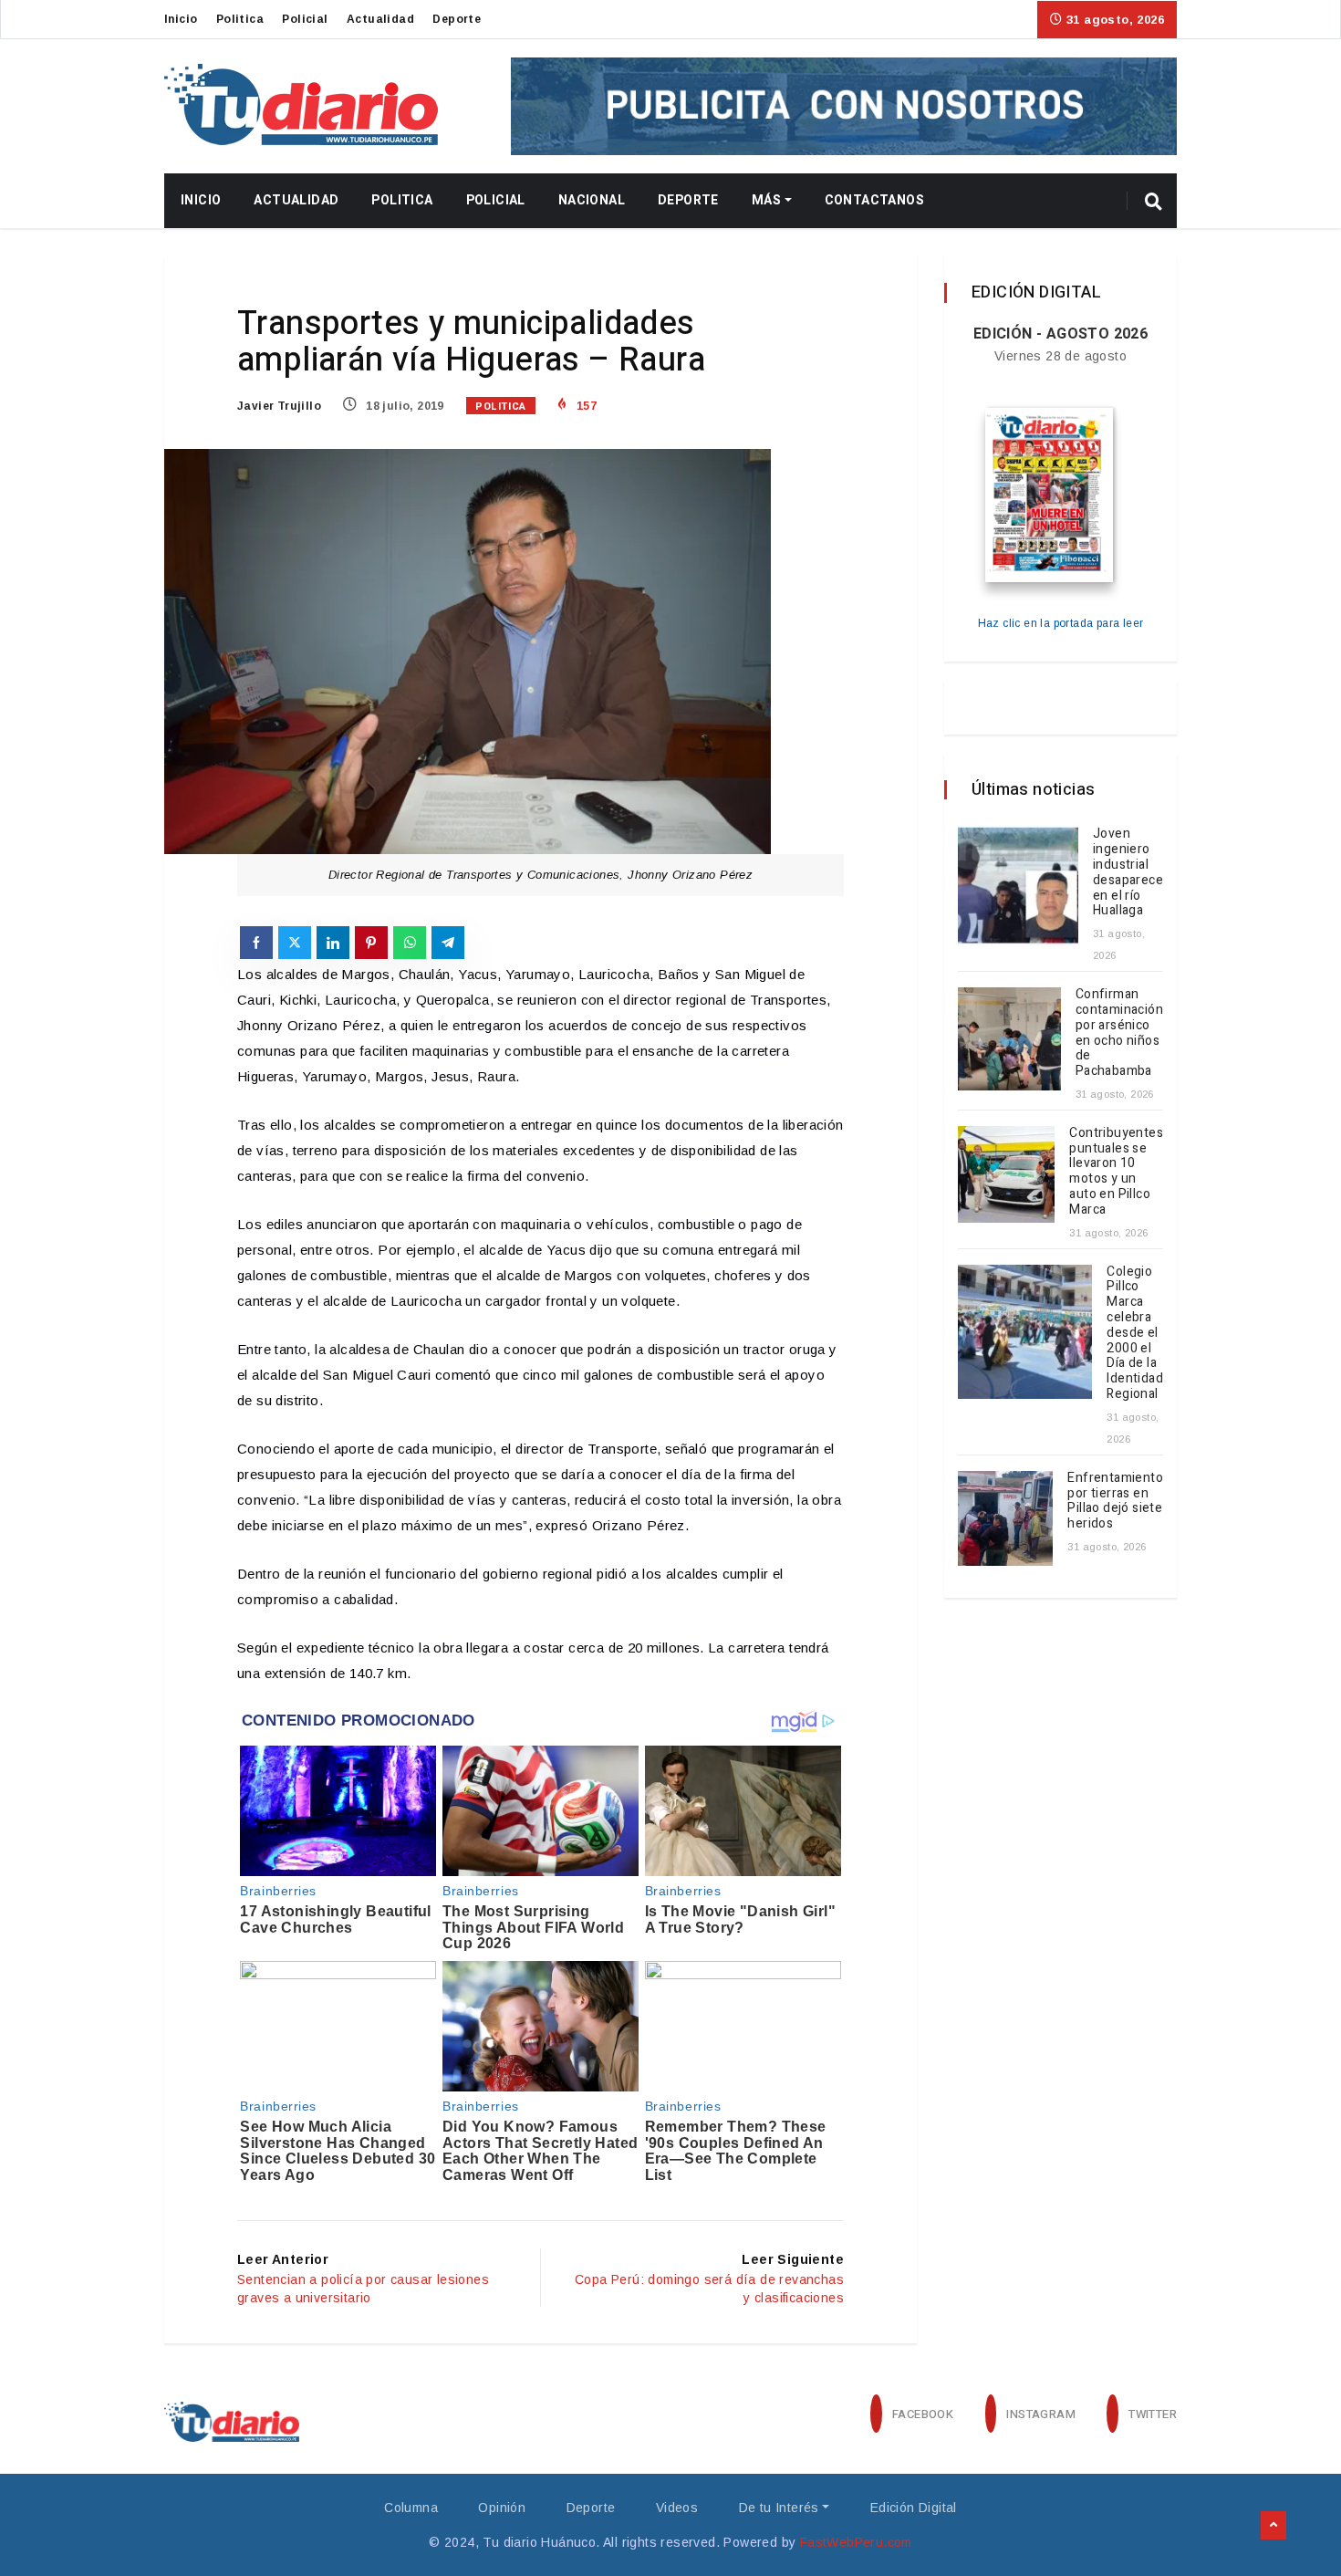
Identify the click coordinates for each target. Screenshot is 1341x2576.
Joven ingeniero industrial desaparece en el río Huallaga (1128, 872)
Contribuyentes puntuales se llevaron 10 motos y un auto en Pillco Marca (1116, 1171)
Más (766, 200)
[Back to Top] (1273, 2526)
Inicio (181, 19)
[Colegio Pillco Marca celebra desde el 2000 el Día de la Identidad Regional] (1025, 1332)
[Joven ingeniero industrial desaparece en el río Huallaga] (1018, 887)
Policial (305, 19)
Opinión (502, 2508)
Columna (411, 2508)
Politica (240, 19)
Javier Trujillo (279, 406)
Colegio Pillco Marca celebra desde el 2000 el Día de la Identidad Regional (1135, 1333)
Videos (677, 2508)
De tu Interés (779, 2508)
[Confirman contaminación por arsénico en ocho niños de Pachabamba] (1009, 1039)
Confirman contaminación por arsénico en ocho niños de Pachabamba (1119, 1032)
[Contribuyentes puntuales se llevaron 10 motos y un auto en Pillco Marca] (1006, 1174)
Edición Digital (914, 2508)
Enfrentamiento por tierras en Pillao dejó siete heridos (1115, 1501)
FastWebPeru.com (856, 2542)
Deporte (457, 19)
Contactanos (874, 200)
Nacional (592, 200)
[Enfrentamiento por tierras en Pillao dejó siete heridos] (1005, 1518)
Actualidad (380, 19)
